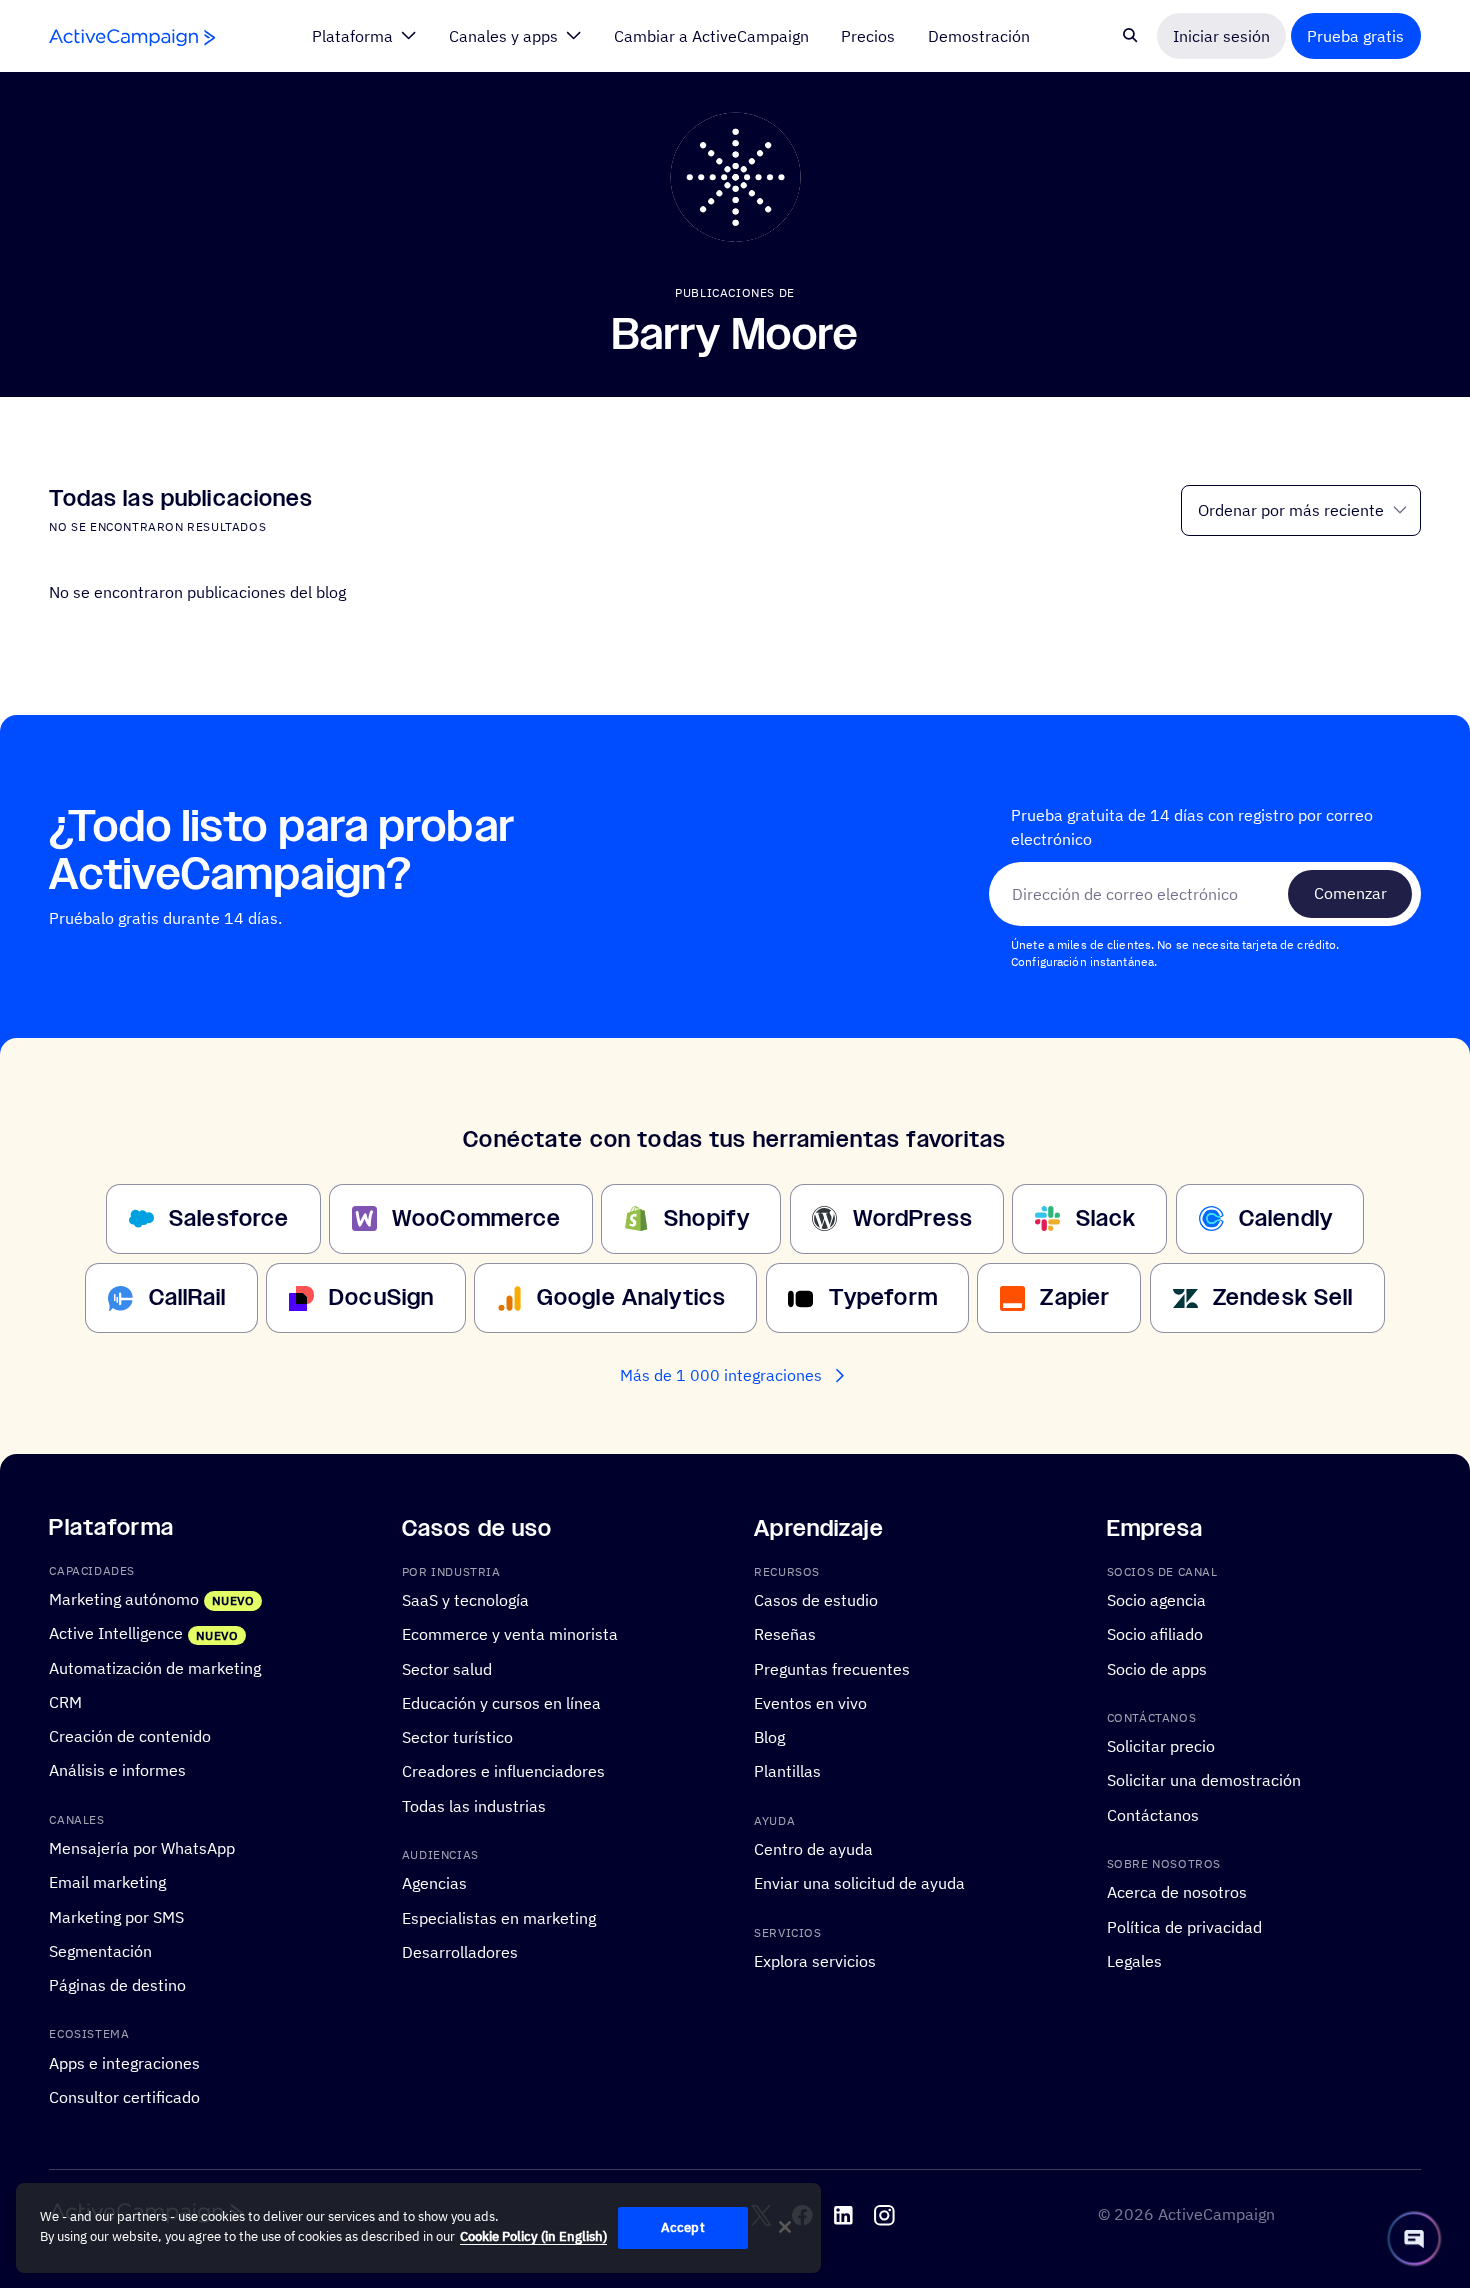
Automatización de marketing (155, 1668)
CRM (65, 1702)
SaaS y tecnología (465, 1600)
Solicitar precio (1161, 1747)
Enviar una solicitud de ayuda (859, 1884)
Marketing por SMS (116, 1917)
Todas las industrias (474, 1806)
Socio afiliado (1155, 1635)
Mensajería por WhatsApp (142, 1849)
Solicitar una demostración (1204, 1781)
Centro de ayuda (813, 1850)
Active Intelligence (116, 1634)
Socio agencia (1156, 1600)
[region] (418, 2228)
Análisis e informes (117, 1771)
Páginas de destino (117, 1986)
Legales (1134, 1961)
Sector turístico (457, 1738)
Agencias (434, 1884)
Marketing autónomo (124, 1599)
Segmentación (100, 1951)
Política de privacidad (1184, 1927)
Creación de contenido (130, 1737)
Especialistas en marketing (499, 1918)
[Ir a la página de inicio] (132, 36)
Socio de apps (1157, 1669)
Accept (683, 2227)
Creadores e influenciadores (503, 1772)
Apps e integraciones (124, 2063)
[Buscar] (1130, 35)
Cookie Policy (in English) (533, 2236)
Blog (769, 1738)
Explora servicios (815, 1961)
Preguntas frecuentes (832, 1669)
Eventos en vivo (810, 1703)
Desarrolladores (460, 1952)
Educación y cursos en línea (501, 1703)
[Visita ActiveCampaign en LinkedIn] (843, 2216)
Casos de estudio (816, 1600)
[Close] (785, 2227)
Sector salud (447, 1669)
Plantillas (787, 1772)
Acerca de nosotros (1177, 1893)
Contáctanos (1153, 1815)
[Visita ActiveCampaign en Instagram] (884, 2216)
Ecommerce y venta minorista (510, 1635)
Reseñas (785, 1635)
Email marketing (107, 1883)
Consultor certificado (124, 2098)
